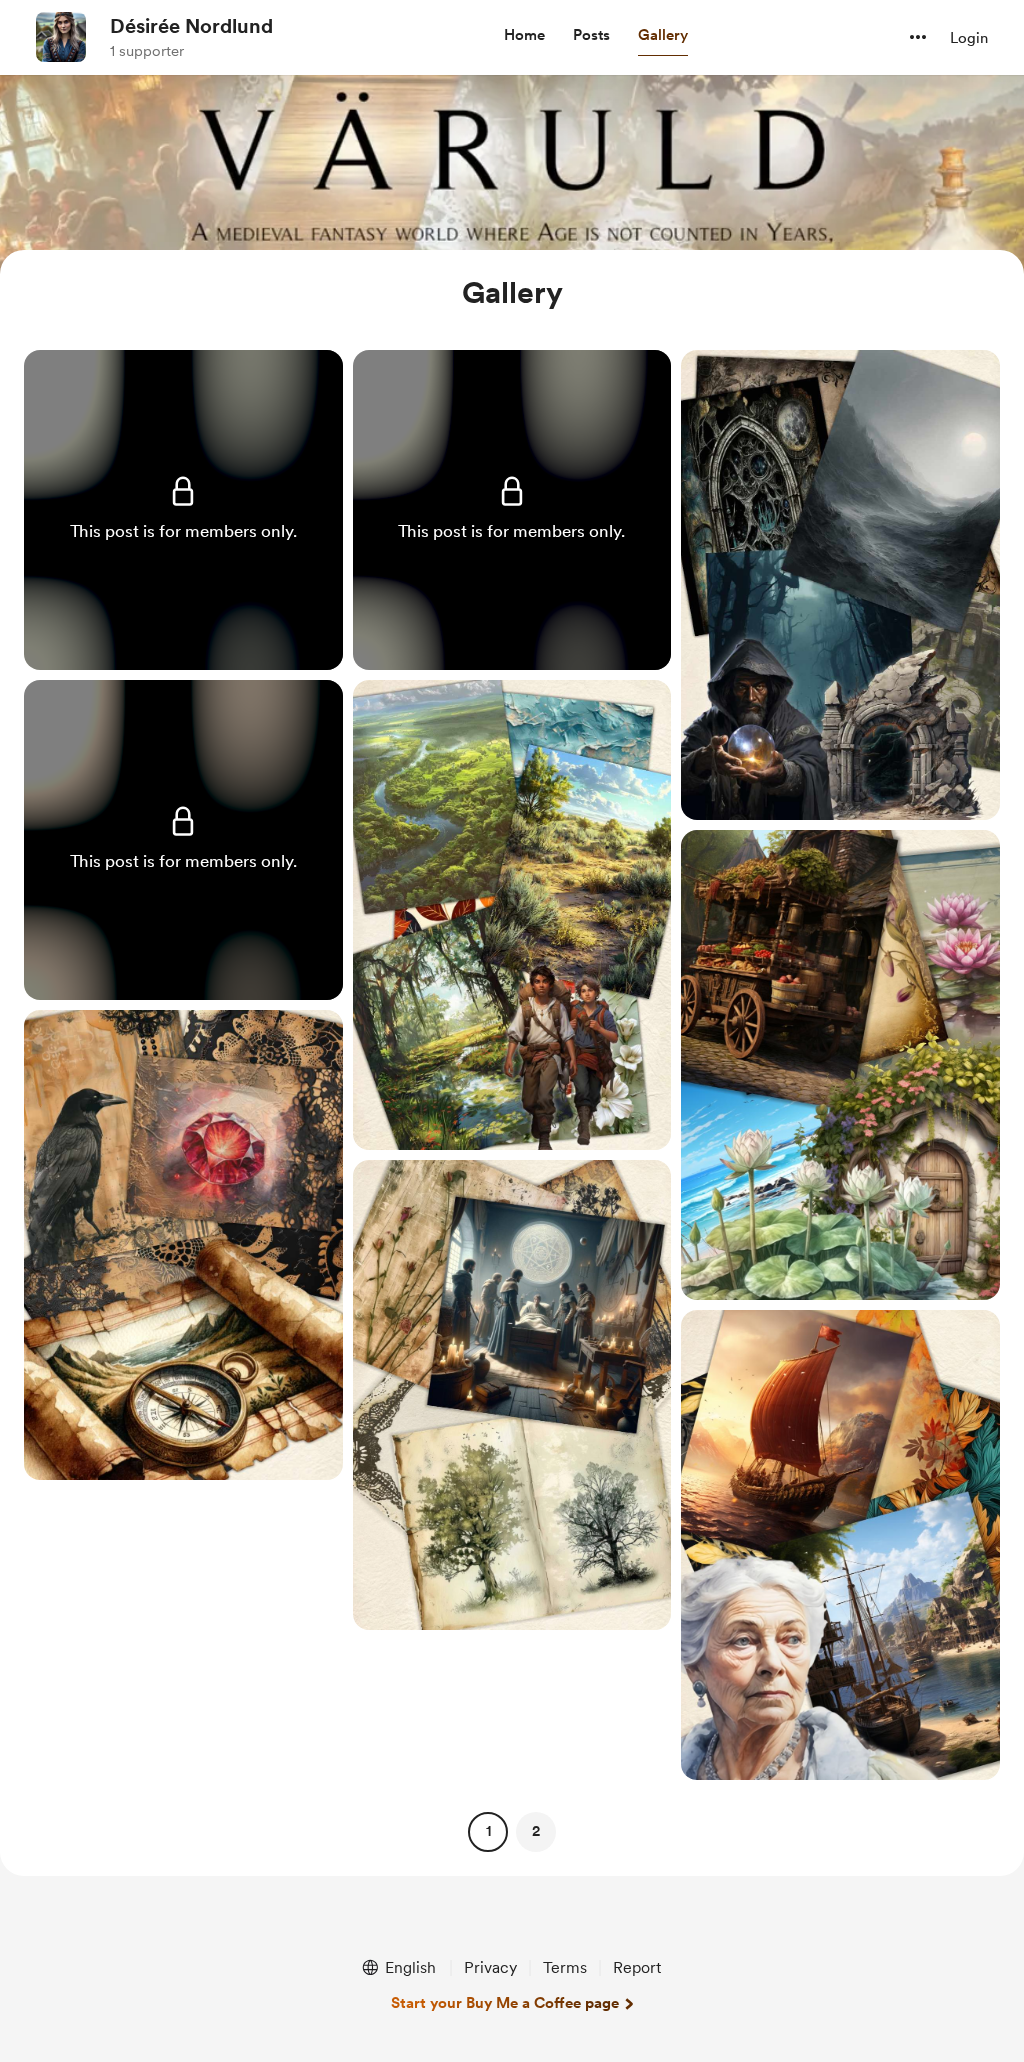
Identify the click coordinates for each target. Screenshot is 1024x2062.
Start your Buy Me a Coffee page (505, 2003)
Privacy (490, 1967)
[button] (524, 36)
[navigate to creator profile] (61, 37)
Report (637, 1967)
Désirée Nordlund (191, 26)
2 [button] (536, 1831)
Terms (565, 1967)
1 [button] (488, 1831)
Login (969, 38)
